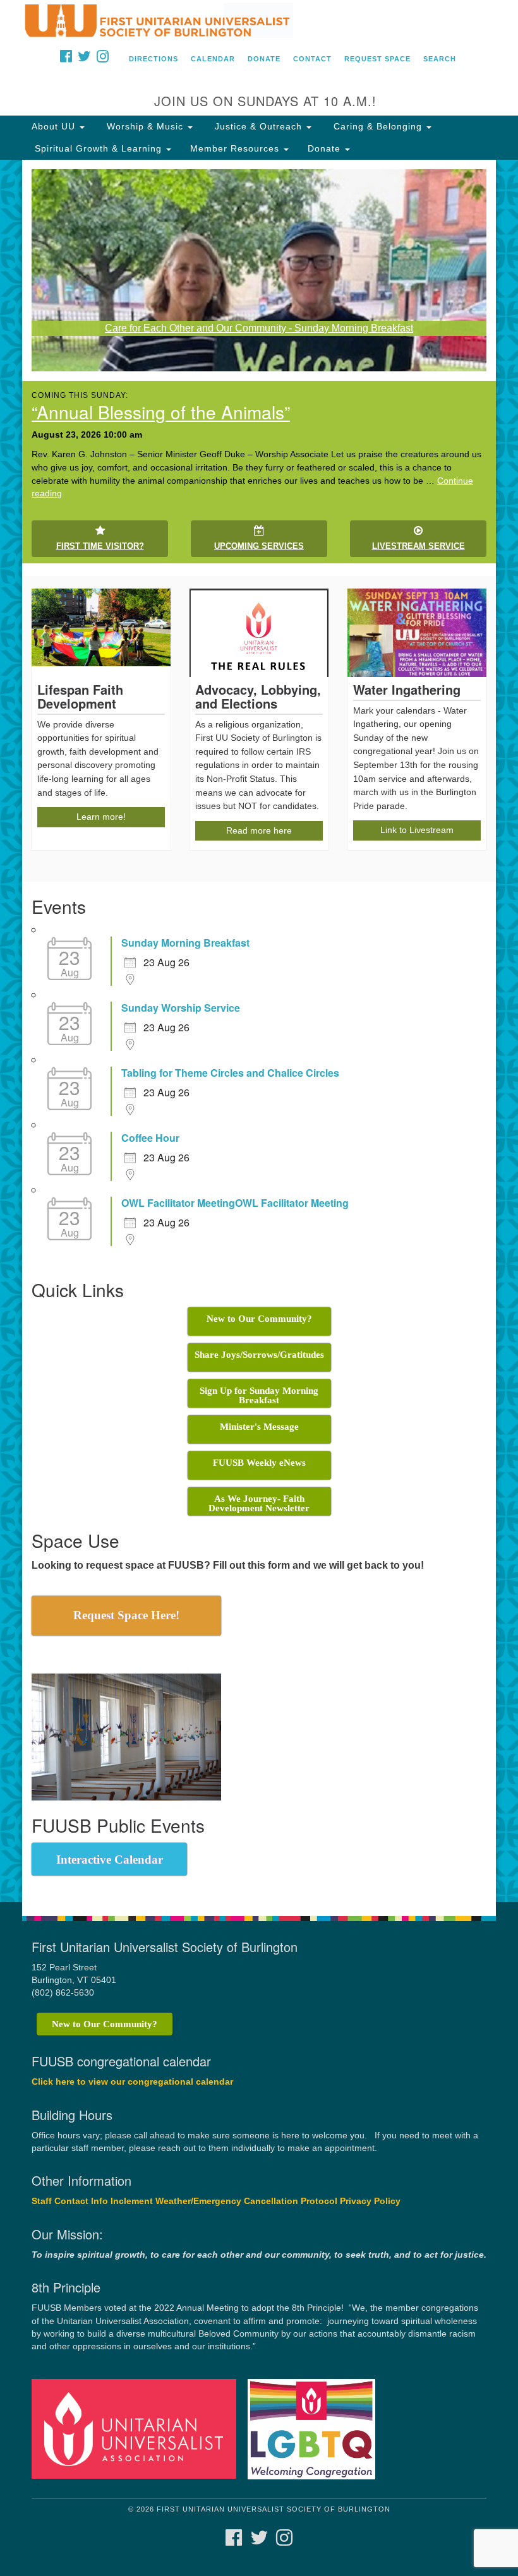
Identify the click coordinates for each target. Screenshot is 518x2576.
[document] (259, 1031)
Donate (264, 59)
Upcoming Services (259, 546)
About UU (55, 126)
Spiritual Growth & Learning (98, 148)
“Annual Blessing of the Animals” (161, 412)
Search (440, 59)
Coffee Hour (150, 1138)
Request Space (377, 59)
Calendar (213, 59)
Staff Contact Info (70, 2201)
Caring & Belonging (378, 126)
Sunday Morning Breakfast (185, 943)
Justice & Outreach (258, 126)
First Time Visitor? (100, 546)
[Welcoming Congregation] (316, 2429)
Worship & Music (145, 126)
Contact (312, 59)
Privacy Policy (370, 2201)
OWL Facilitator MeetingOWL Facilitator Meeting (235, 1203)
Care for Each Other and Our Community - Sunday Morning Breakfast (259, 328)
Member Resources (236, 148)
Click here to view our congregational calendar (132, 2082)
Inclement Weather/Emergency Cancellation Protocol (224, 2201)
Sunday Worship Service (181, 1008)
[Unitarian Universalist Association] (138, 2429)
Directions (154, 59)
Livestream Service (419, 546)
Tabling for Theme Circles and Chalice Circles (230, 1073)
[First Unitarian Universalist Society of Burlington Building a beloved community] (259, 21)
